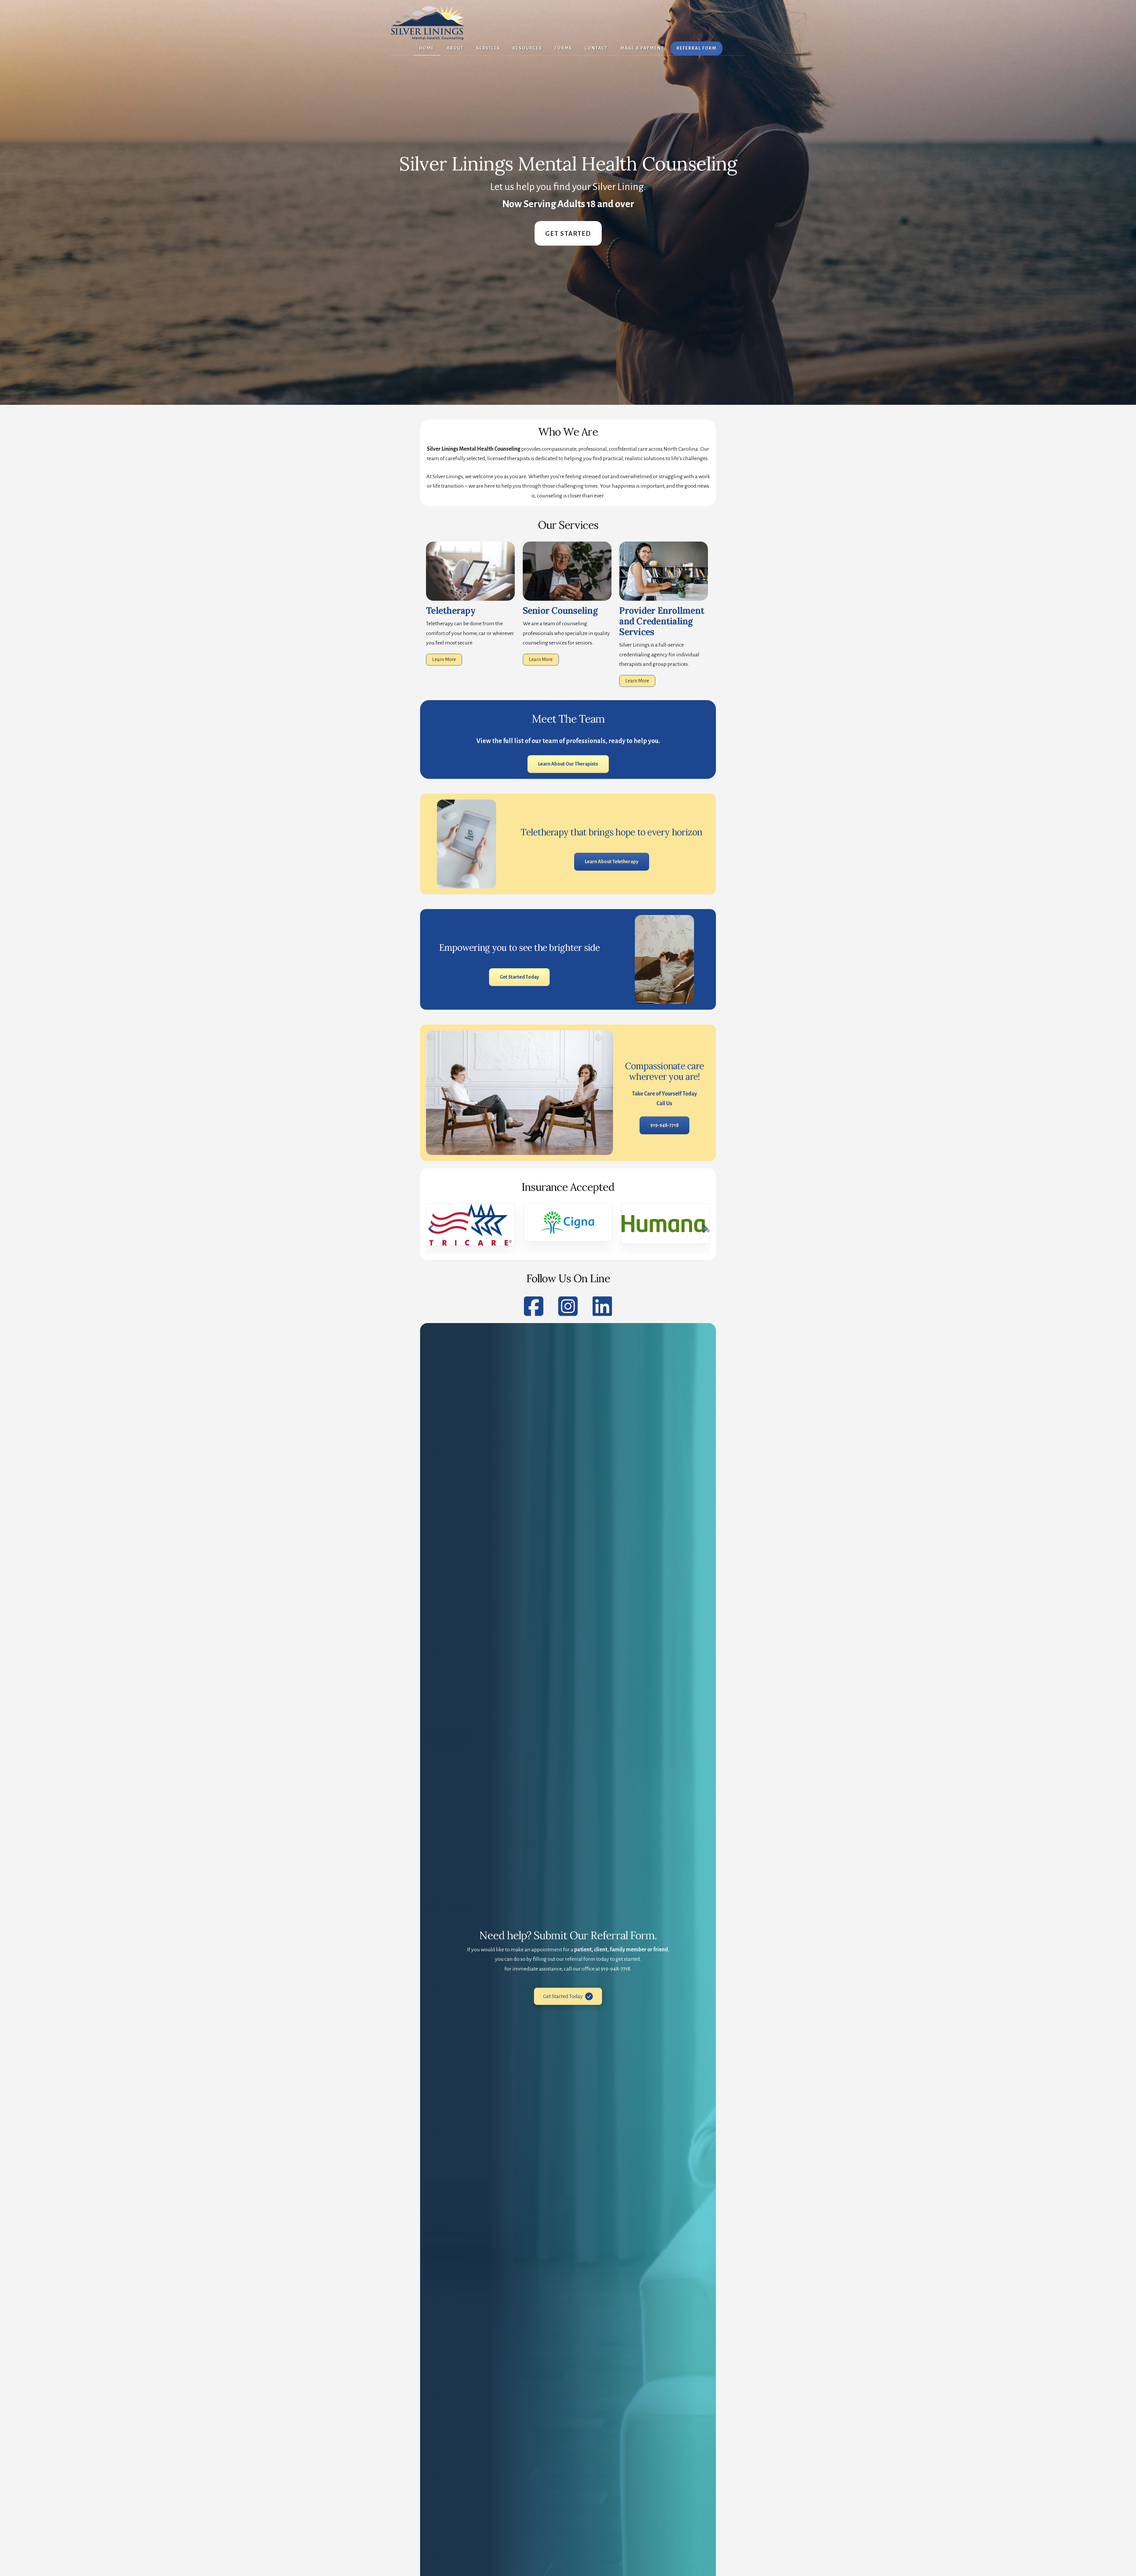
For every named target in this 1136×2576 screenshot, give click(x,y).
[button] (431, 1229)
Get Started (568, 234)
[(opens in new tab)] (664, 599)
